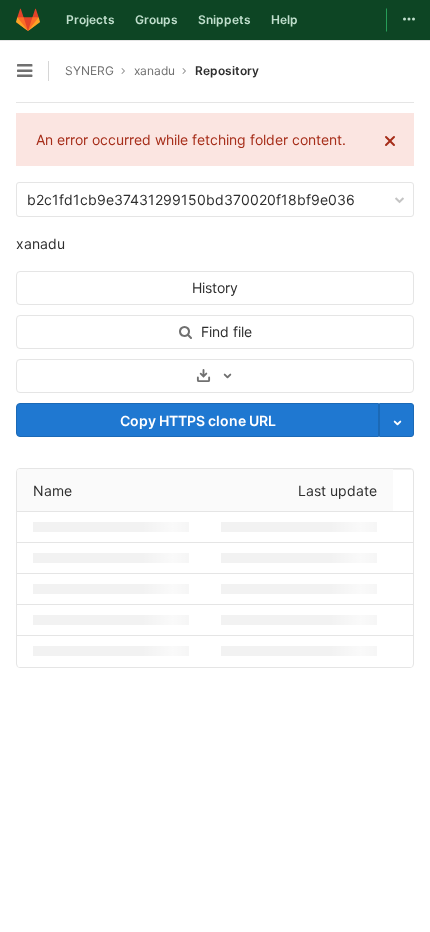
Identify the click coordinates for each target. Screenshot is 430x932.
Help (284, 19)
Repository (227, 70)
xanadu (40, 243)
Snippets (224, 19)
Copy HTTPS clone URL (198, 420)
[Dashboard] (28, 20)
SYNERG (89, 70)
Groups (156, 19)
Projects (90, 19)
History (215, 287)
